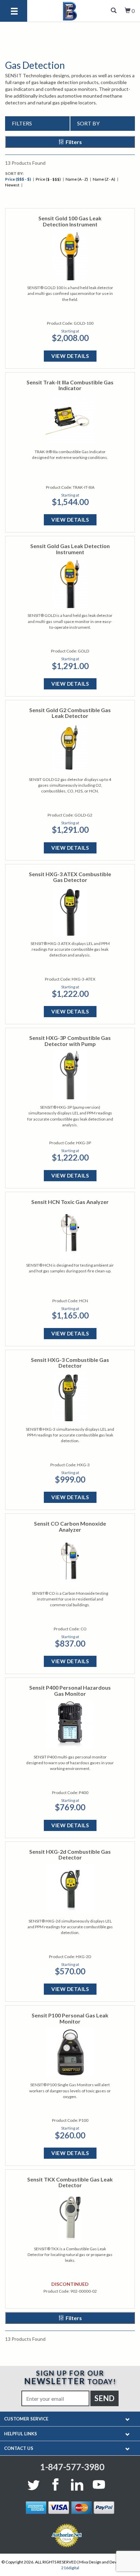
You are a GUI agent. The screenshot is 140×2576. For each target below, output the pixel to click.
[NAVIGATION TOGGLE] (128, 2419)
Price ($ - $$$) (48, 179)
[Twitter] (35, 2484)
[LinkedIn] (77, 2484)
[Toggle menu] (14, 12)
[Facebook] (55, 2484)
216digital (70, 2568)
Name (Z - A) (104, 179)
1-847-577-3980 (72, 2467)
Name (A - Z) (77, 179)
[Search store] (114, 11)
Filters (74, 142)
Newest (12, 185)
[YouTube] (99, 2484)
